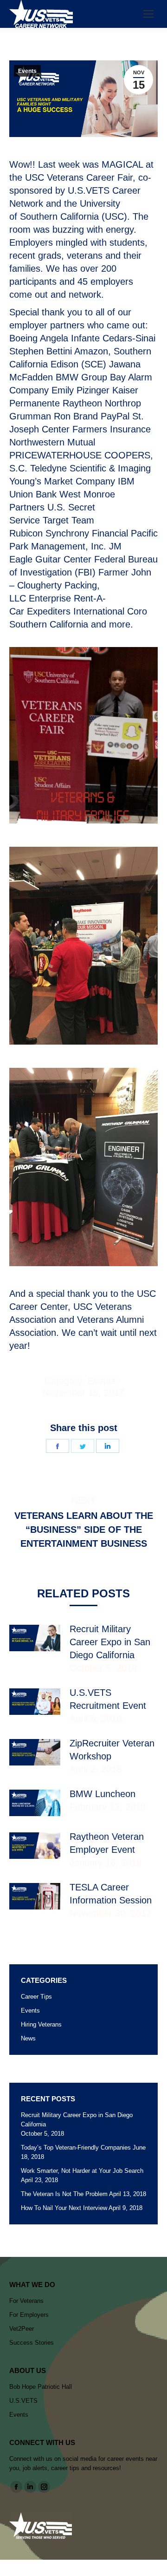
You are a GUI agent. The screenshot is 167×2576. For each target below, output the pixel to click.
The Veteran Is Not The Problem (64, 2194)
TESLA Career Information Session (111, 1894)
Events (27, 71)
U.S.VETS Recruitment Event (108, 1699)
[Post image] (35, 1638)
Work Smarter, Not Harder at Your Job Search (82, 2171)
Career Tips (36, 1997)
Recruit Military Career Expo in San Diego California (110, 1642)
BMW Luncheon (103, 1794)
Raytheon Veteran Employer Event (107, 1843)
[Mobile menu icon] (148, 14)
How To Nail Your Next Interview (64, 2208)
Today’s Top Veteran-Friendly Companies (76, 2148)
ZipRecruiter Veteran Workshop (112, 1750)
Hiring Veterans (41, 2024)
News (28, 2038)
